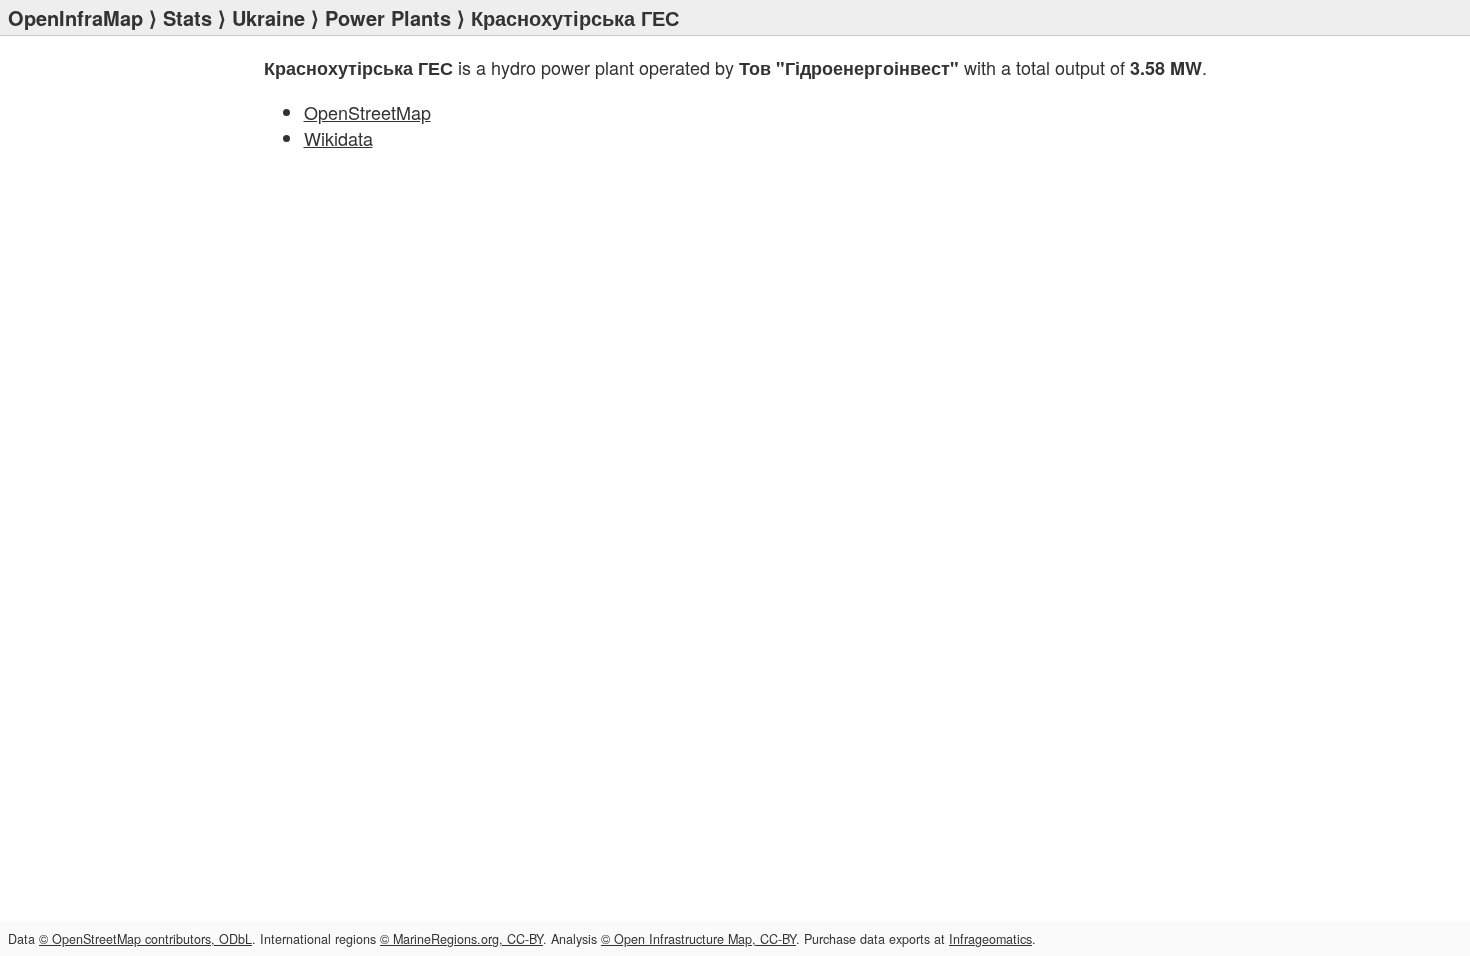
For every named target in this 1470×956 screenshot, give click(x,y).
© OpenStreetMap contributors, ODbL (145, 939)
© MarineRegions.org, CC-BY (461, 939)
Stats (187, 17)
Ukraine (268, 17)
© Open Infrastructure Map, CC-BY (698, 939)
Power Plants (388, 17)
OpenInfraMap (75, 17)
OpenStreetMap (367, 112)
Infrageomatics (990, 939)
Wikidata (338, 138)
